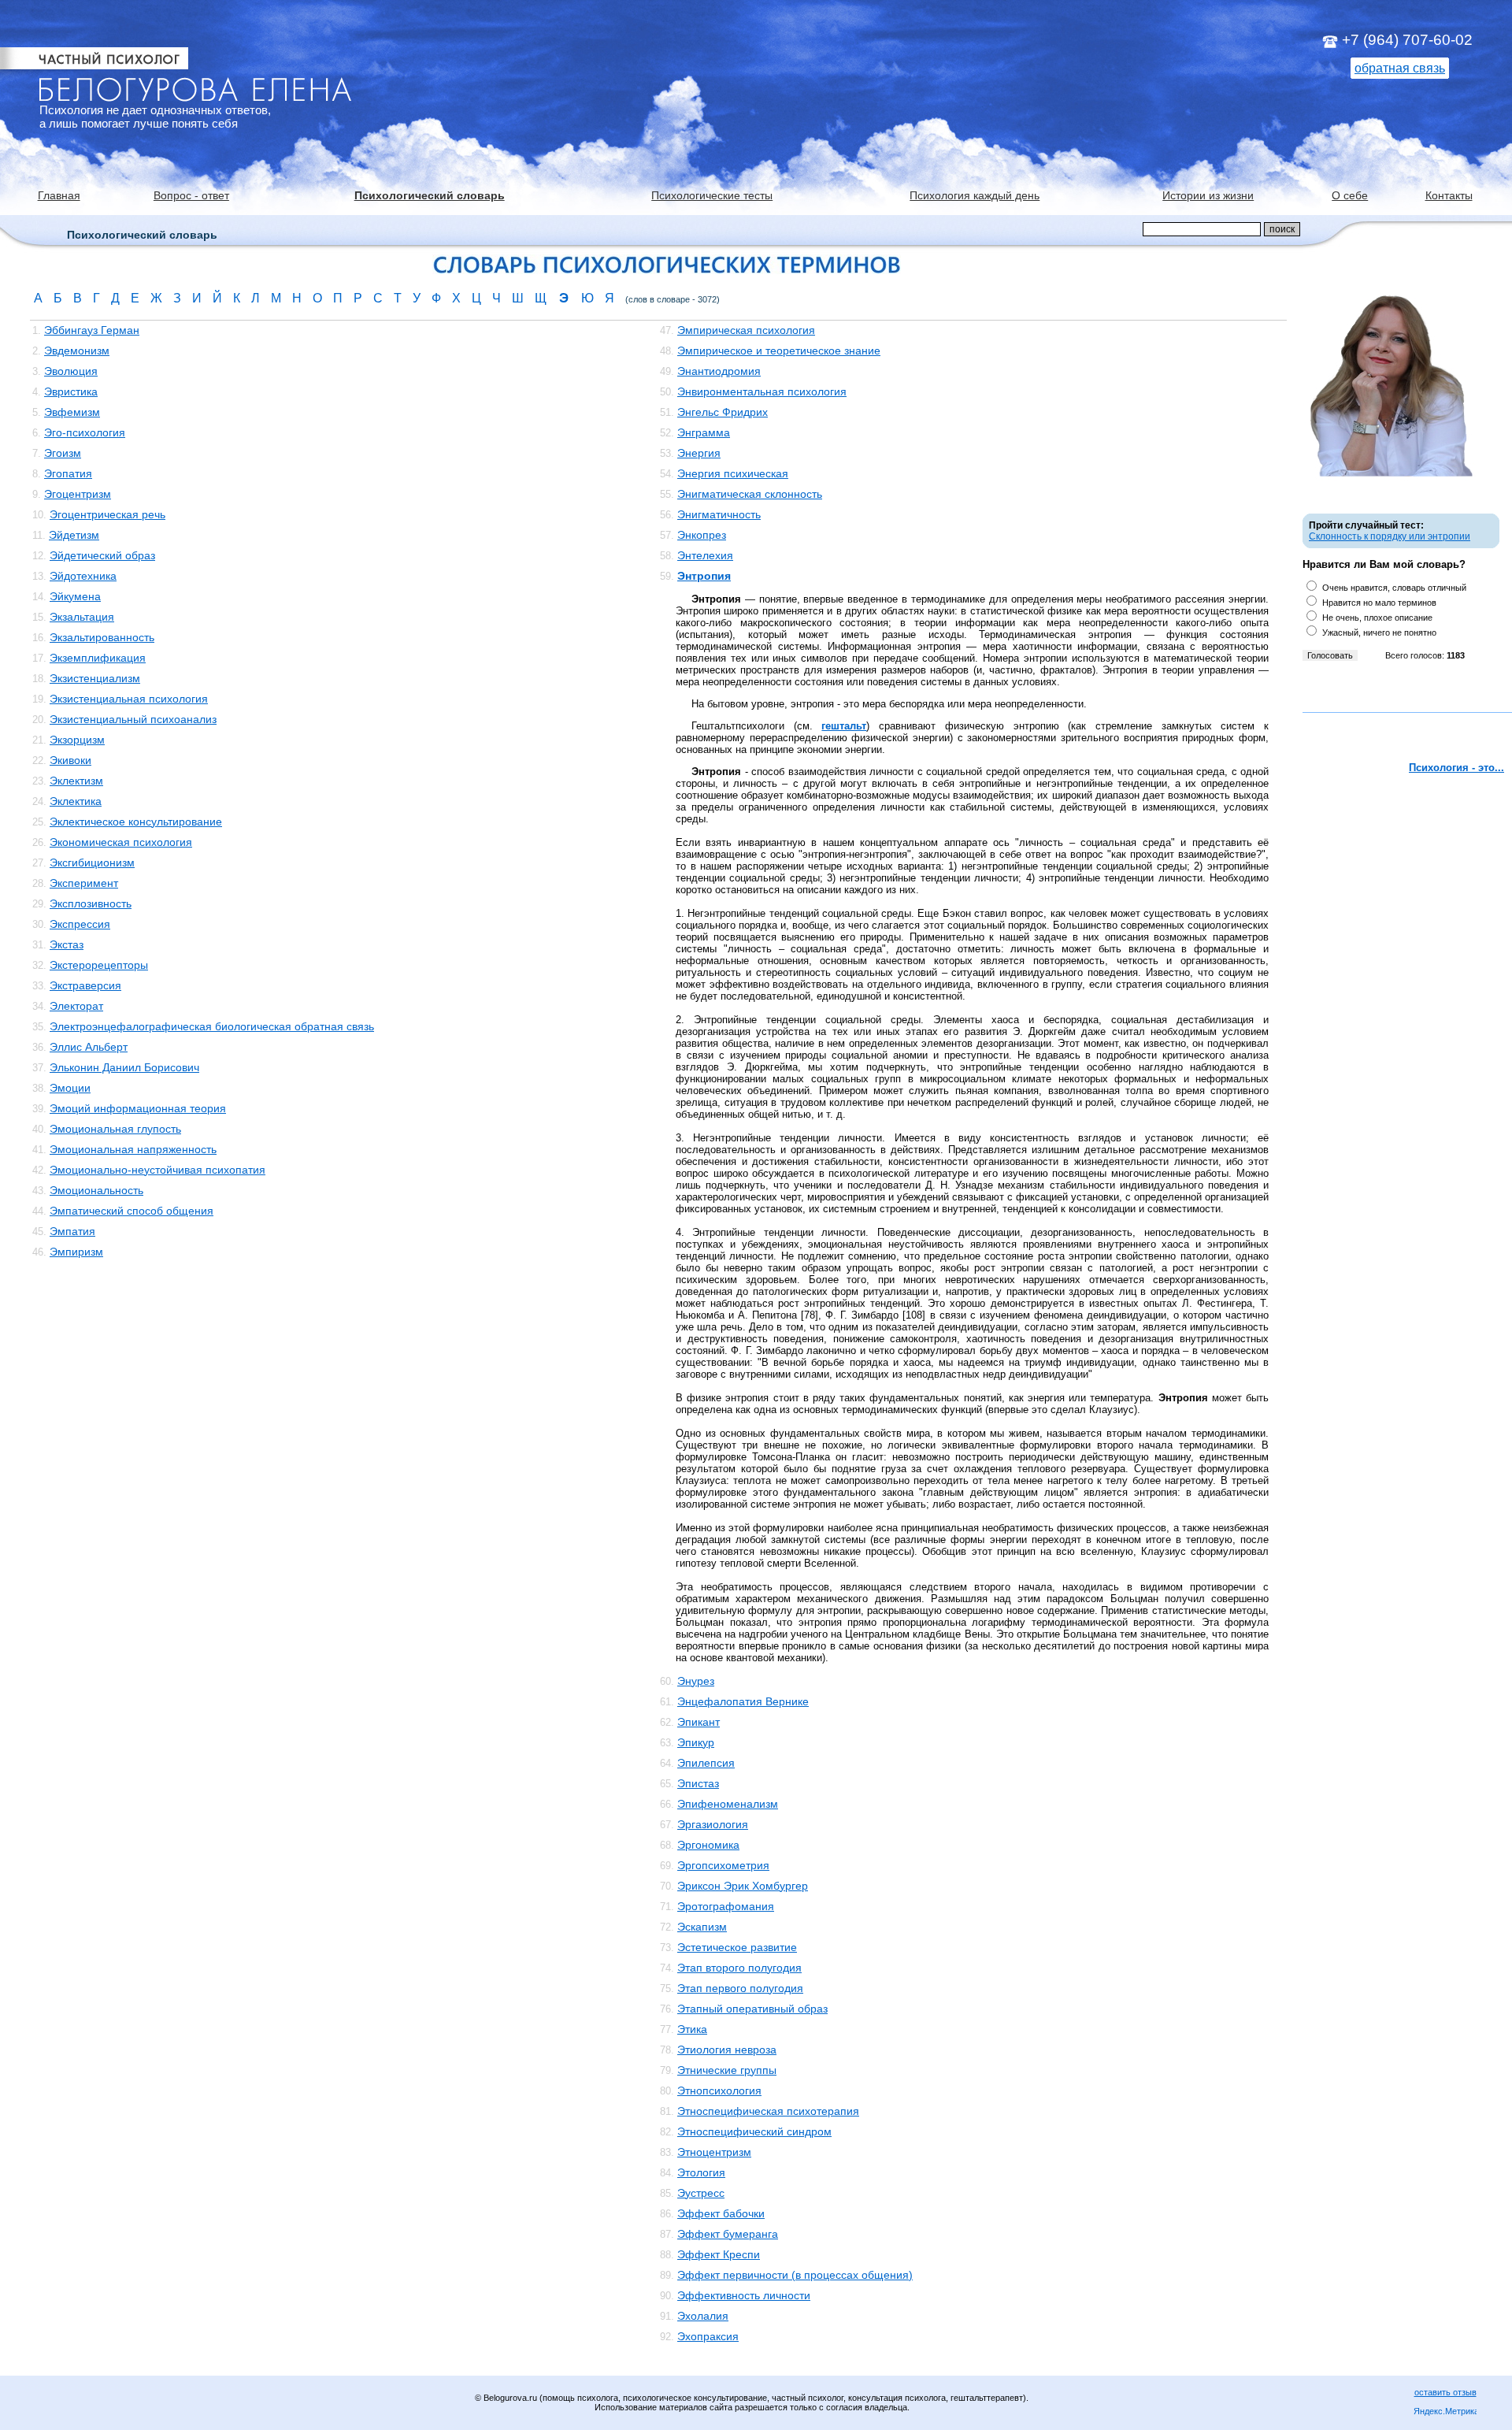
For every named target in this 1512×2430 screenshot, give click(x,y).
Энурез (696, 1681)
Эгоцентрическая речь (107, 514)
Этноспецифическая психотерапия (768, 2111)
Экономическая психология (121, 842)
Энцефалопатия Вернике (743, 1701)
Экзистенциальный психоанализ (133, 719)
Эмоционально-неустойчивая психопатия (157, 1170)
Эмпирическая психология (746, 330)
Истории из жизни (1208, 195)
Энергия (699, 453)
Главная (59, 195)
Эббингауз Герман (92, 330)
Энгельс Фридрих (723, 412)
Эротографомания (726, 1906)
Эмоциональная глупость (115, 1129)
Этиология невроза (727, 2050)
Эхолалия (703, 2316)
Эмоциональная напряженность (133, 1149)
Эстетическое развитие (737, 1947)
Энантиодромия (719, 371)
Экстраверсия (85, 985)
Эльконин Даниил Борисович (124, 1067)
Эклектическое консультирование (136, 822)
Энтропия (704, 576)
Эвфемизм (72, 412)
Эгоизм (63, 453)
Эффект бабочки (721, 2213)
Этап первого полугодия (740, 1988)
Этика (692, 2029)
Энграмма (704, 432)
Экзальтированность (102, 637)
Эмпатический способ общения (132, 1211)
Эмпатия (72, 1231)
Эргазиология (713, 1824)
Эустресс (701, 2193)
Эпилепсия (706, 1763)
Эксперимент (84, 883)
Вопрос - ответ (191, 195)
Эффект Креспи (719, 2254)
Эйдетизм (74, 535)
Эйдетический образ (102, 555)
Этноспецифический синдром (754, 2131)
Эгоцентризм (78, 494)
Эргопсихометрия (723, 1865)
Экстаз (67, 944)
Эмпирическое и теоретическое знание (779, 351)
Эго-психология (85, 432)
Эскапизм (702, 1927)
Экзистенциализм (95, 678)
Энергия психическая (733, 473)
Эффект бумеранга (728, 2234)
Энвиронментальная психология (762, 391)
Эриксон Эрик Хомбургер (743, 1886)
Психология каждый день (975, 195)
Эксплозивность (91, 903)
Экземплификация (98, 658)
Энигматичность (719, 514)
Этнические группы (727, 2070)
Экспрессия (80, 924)
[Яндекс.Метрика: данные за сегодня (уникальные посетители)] (1445, 2412)
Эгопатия (68, 473)
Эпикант (699, 1722)
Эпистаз (698, 1783)
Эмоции (70, 1088)
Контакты (1449, 195)
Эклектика (76, 801)
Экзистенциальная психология (129, 699)
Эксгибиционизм (92, 863)
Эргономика (708, 1845)
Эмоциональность (96, 1190)
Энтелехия (705, 555)
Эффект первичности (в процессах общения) (795, 2275)
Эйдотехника (83, 576)
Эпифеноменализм (728, 1804)
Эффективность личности (744, 2295)
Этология (701, 2172)
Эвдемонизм (77, 351)
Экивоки (70, 760)
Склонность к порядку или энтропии (1390, 536)
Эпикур (696, 1742)
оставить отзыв (1445, 2392)
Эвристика (71, 391)
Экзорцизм (77, 740)
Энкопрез (702, 535)
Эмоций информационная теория (138, 1108)
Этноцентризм (714, 2152)
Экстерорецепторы (99, 965)
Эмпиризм (76, 1252)
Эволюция (71, 371)
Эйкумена (75, 596)
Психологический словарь (430, 195)
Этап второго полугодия (739, 1968)
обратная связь (1400, 68)
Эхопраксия (708, 2336)
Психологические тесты (712, 195)
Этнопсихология (719, 2091)
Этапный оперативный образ (752, 2009)
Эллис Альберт (89, 1047)
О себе (1350, 195)
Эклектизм (76, 781)
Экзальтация (82, 617)
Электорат (76, 1006)
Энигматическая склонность (750, 494)
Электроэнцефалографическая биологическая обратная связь (212, 1026)
